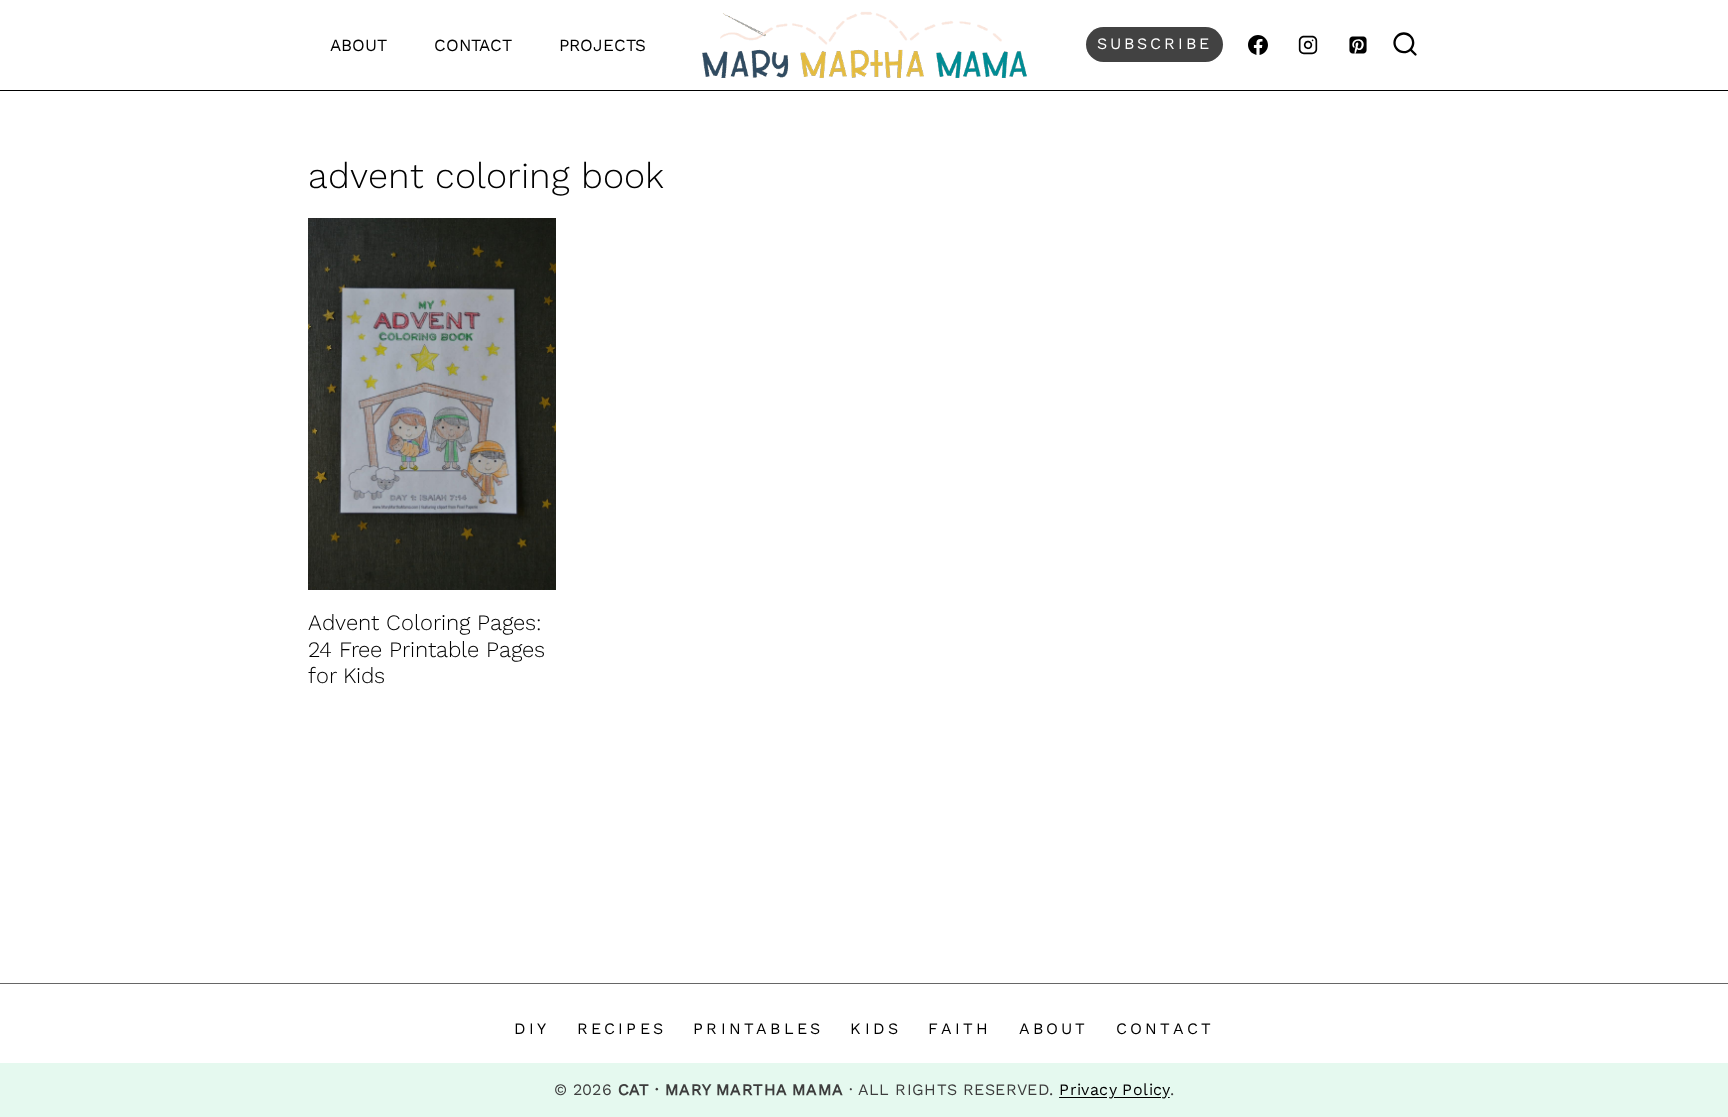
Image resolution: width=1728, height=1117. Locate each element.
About (358, 45)
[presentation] (432, 404)
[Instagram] (1308, 45)
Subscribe (1154, 43)
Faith (959, 1028)
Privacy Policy (1114, 1089)
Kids (875, 1028)
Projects (602, 45)
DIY (532, 1028)
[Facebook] (1258, 45)
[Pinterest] (1358, 45)
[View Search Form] (1405, 44)
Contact (473, 45)
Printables (758, 1028)
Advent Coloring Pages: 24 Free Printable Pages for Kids (426, 649)
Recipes (621, 1028)
